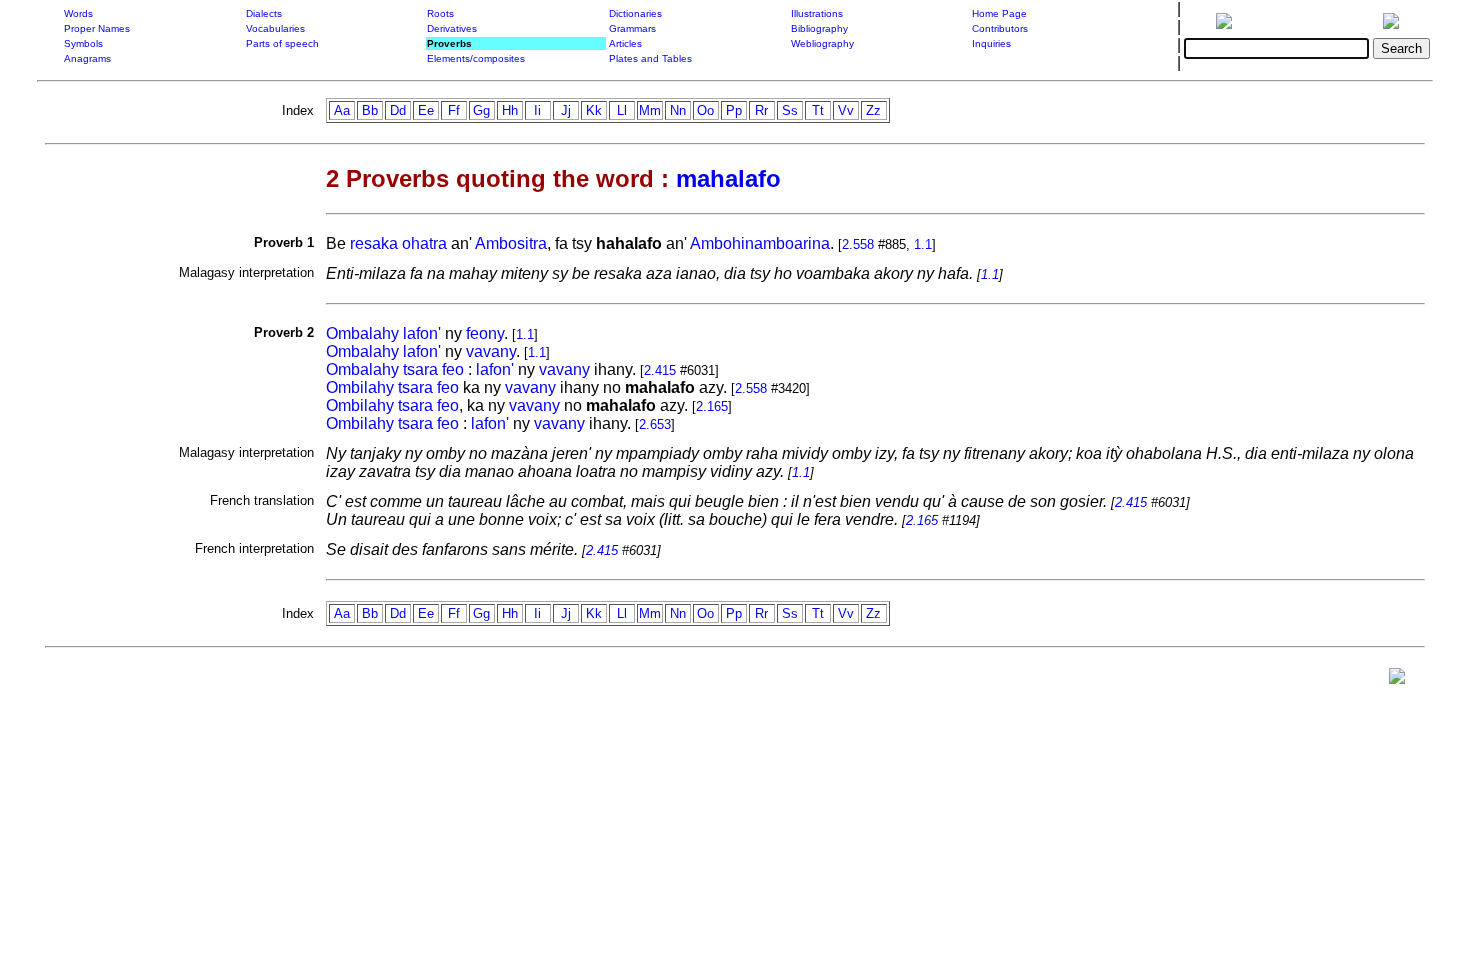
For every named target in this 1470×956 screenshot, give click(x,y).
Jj (566, 110)
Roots (440, 13)
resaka (374, 243)
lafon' (422, 333)
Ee (426, 110)
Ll (622, 110)
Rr (761, 110)
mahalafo (728, 178)
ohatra (424, 243)
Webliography (822, 43)
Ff (454, 110)
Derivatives (452, 28)
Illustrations (817, 13)
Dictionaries (635, 13)
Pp (734, 110)
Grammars (632, 28)
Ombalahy (362, 333)
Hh (510, 110)
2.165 (712, 406)
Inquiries (991, 43)
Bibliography (819, 28)
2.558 (858, 244)
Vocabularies (275, 28)
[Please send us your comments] (1397, 680)
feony (485, 333)
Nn (678, 110)
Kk (594, 110)
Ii (537, 110)
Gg (481, 110)
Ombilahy (360, 387)
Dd (398, 110)
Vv (846, 110)
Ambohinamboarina (760, 243)
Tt (818, 110)
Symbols (83, 43)
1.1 (923, 244)
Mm (650, 110)
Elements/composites (476, 58)
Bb (370, 110)
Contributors (1000, 28)
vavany (491, 351)
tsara (420, 369)
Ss (790, 110)
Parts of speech (282, 43)
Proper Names (97, 28)
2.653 (655, 424)
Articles (625, 43)
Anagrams (87, 58)
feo (453, 369)
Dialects (264, 13)
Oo (705, 110)
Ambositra (511, 243)
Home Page (999, 13)
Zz (873, 110)
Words (78, 13)
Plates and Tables (650, 58)
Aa (342, 110)
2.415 (660, 370)
